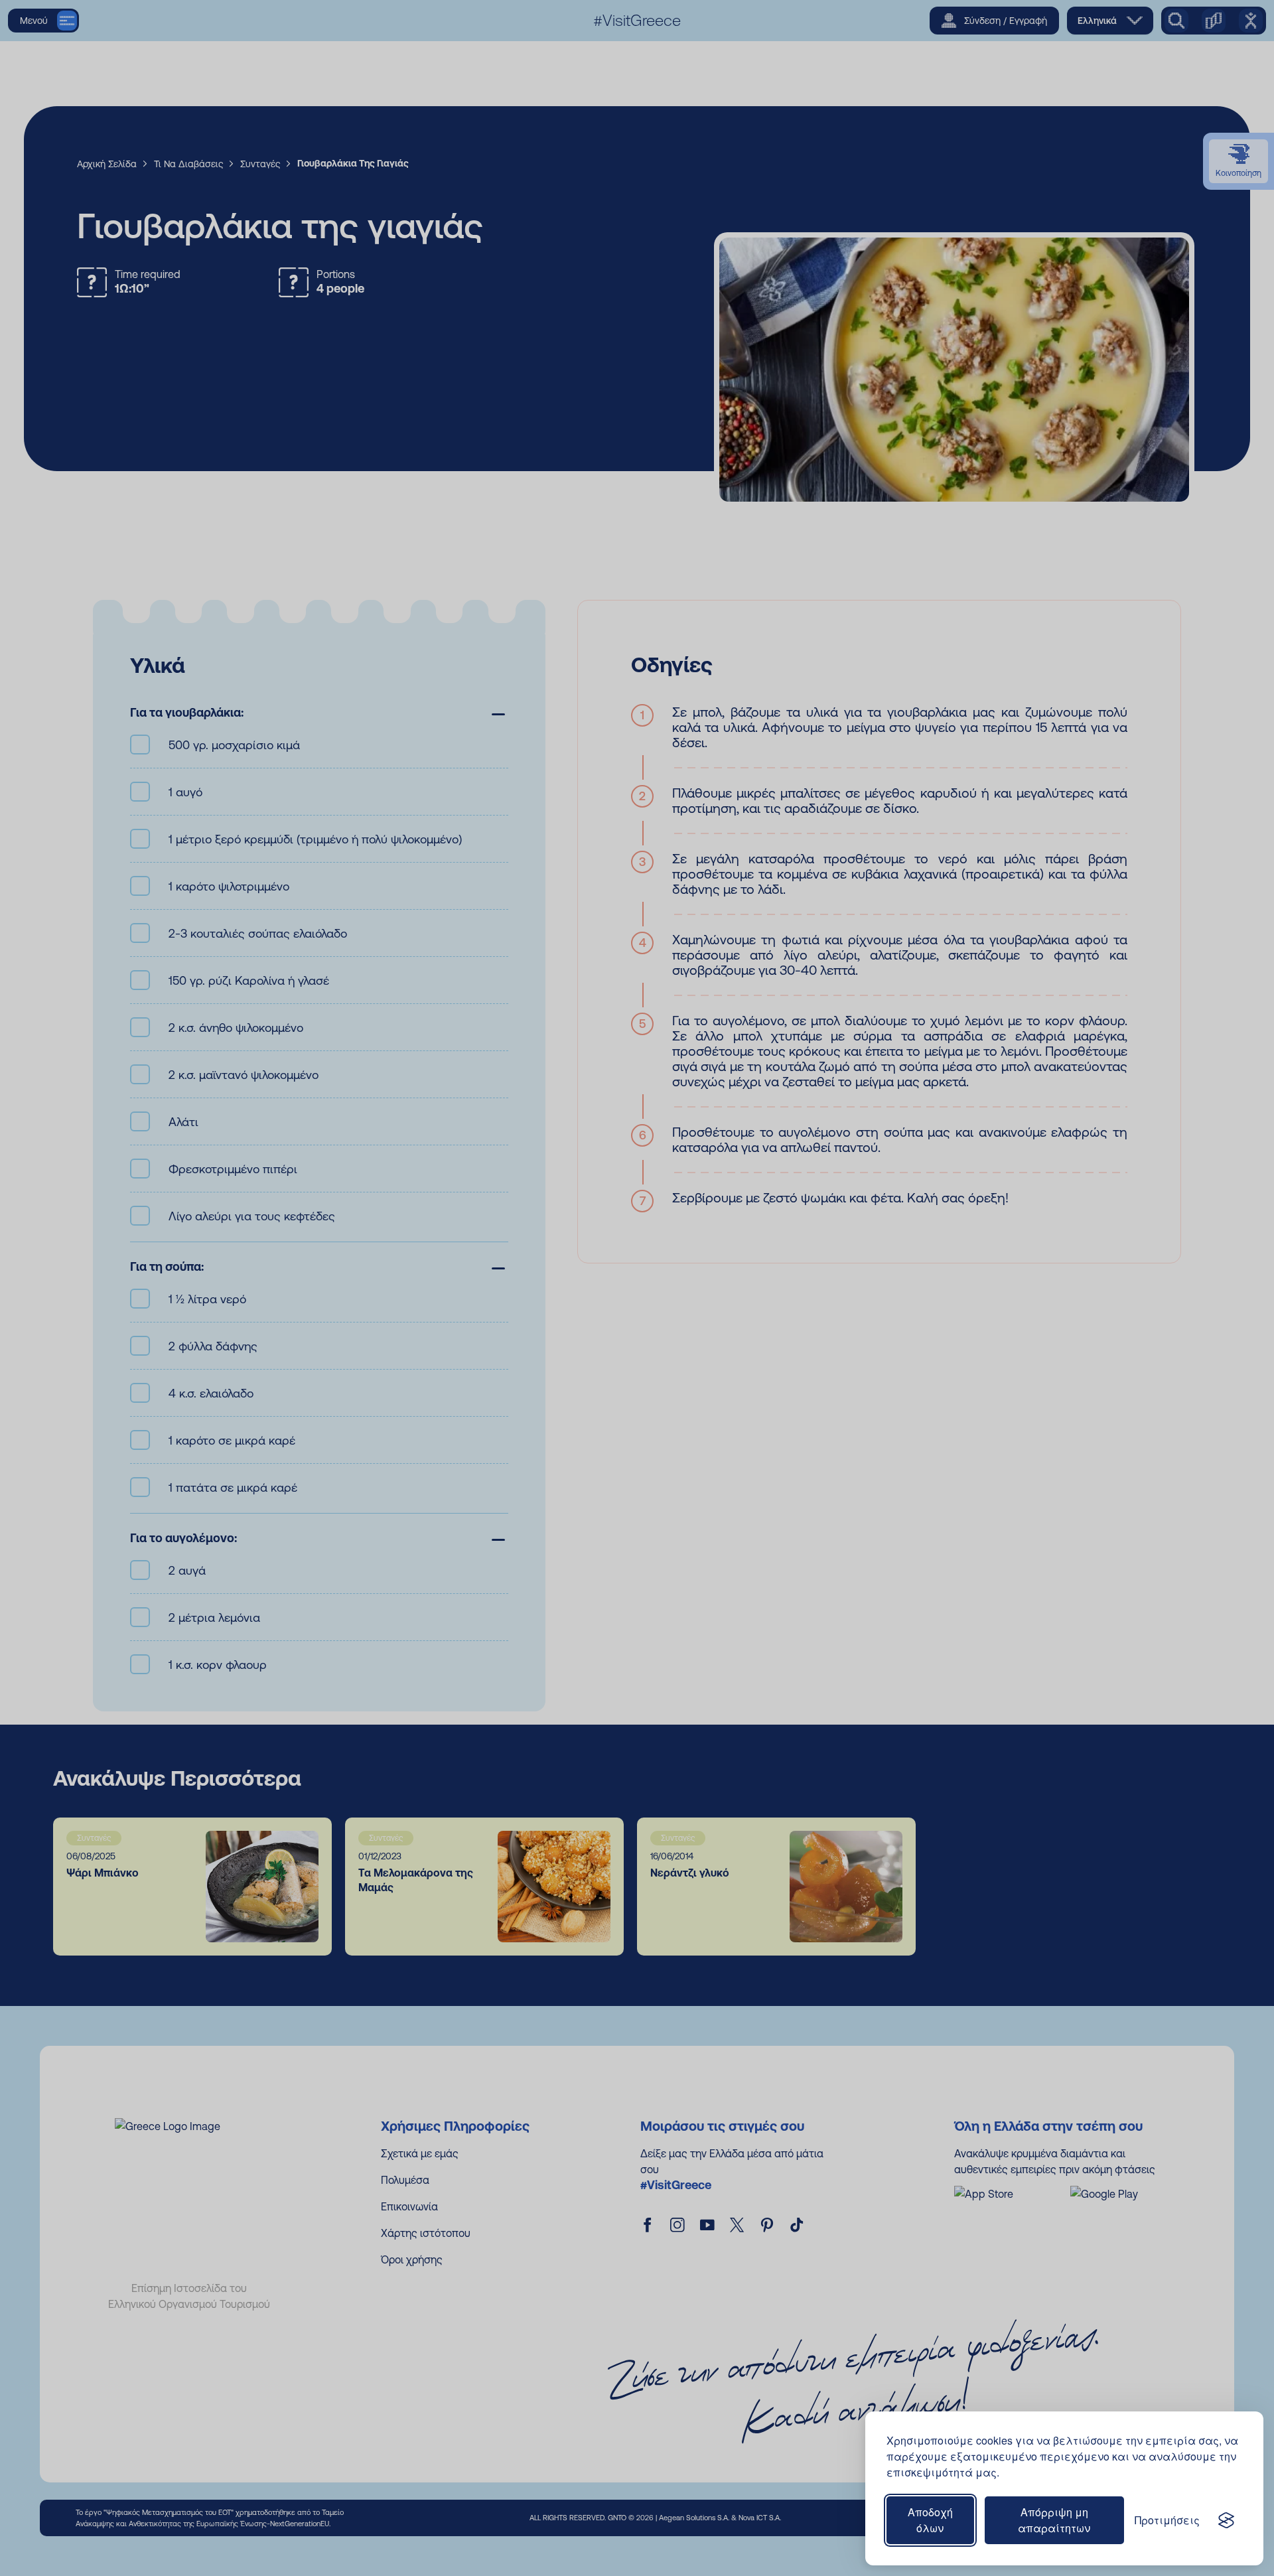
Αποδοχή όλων (930, 2520)
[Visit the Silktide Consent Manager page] (1226, 2520)
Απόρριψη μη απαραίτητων (1054, 2520)
